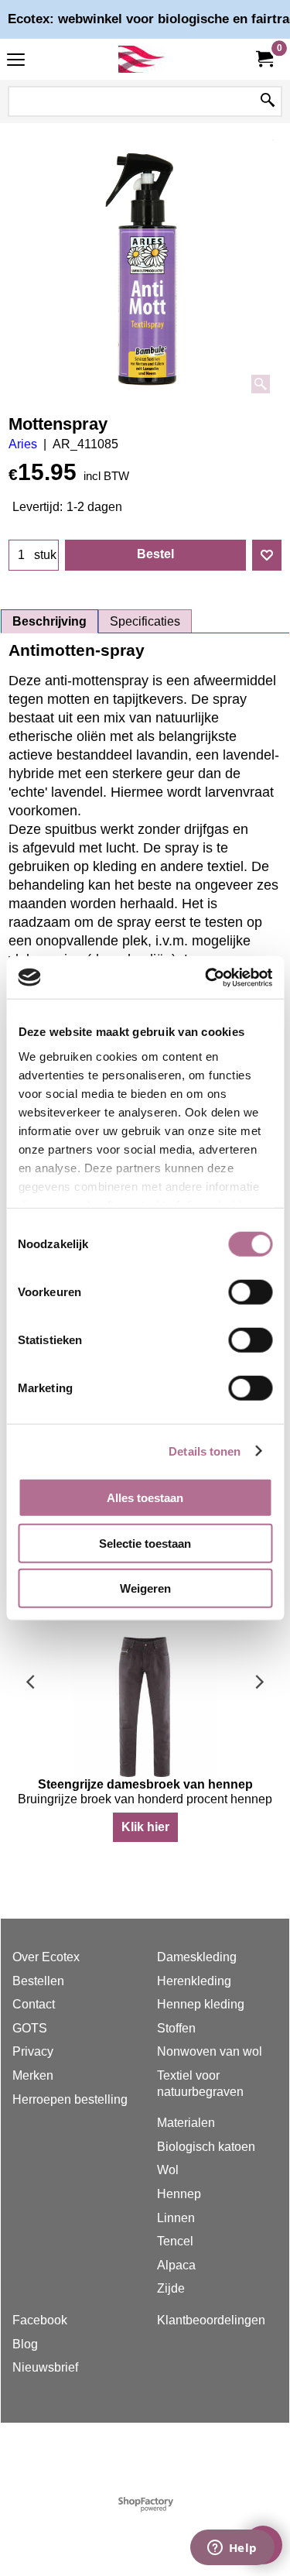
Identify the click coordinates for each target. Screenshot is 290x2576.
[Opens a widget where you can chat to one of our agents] (232, 2549)
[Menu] (16, 61)
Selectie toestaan (145, 1543)
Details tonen (205, 1451)
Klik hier (145, 1827)
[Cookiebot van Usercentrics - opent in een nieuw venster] (206, 977)
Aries (23, 444)
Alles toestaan (145, 1498)
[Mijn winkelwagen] (264, 59)
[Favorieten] (267, 555)
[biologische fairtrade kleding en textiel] (142, 59)
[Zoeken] (268, 101)
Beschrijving (49, 621)
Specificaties (145, 621)
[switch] (250, 1292)
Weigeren (145, 1588)
